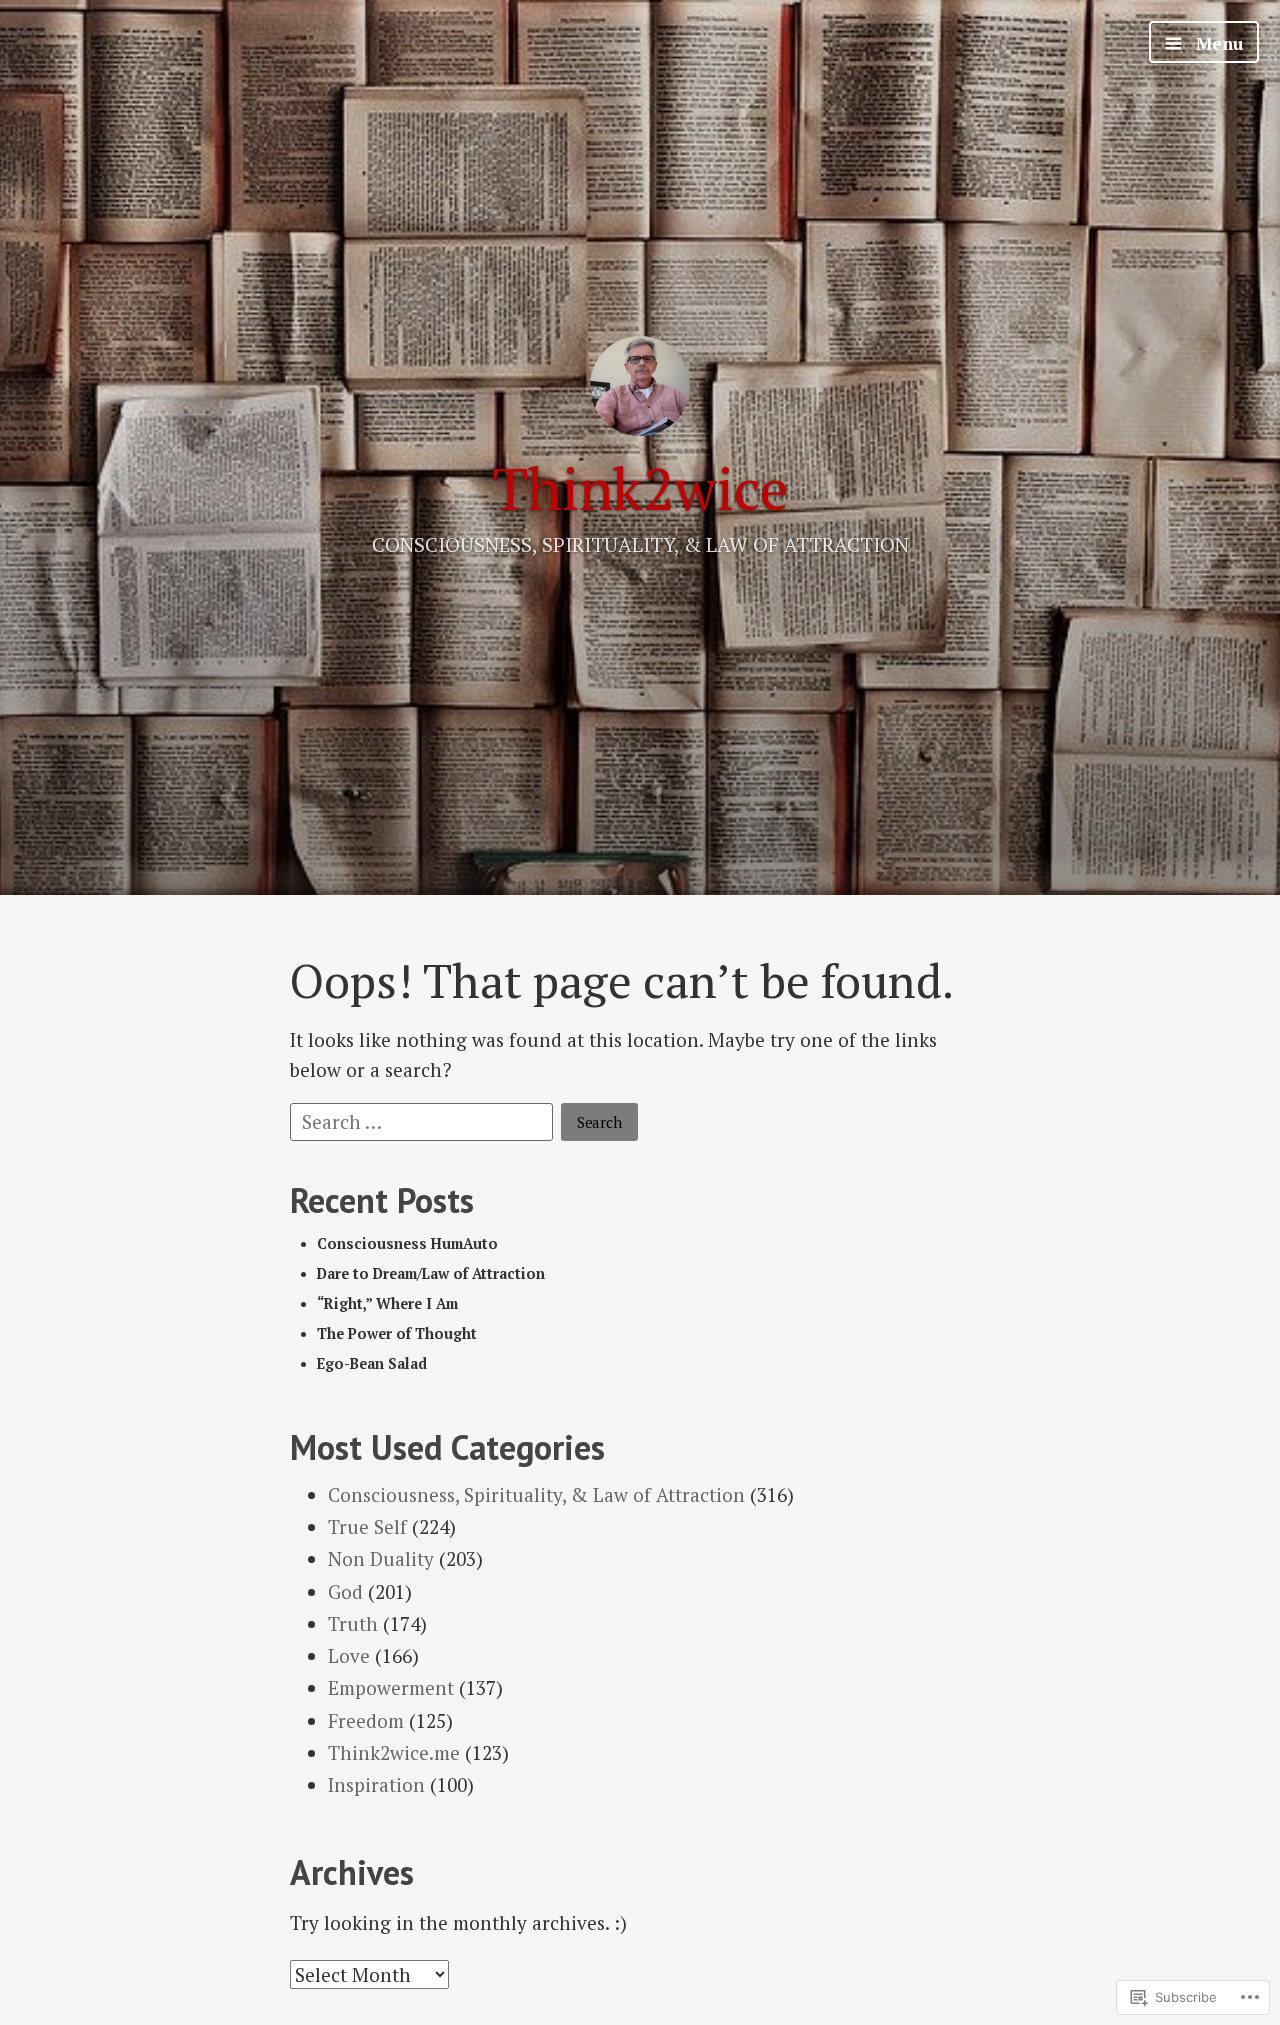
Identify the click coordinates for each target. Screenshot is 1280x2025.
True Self (367, 1526)
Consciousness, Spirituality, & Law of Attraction (536, 1494)
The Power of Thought (397, 1333)
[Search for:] (424, 1119)
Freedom (366, 1720)
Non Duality (381, 1558)
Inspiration (376, 1784)
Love (349, 1655)
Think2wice (640, 488)
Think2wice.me (394, 1752)
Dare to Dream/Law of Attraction (431, 1273)
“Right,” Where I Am (387, 1303)
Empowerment (391, 1687)
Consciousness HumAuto (407, 1243)
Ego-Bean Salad (372, 1363)
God (345, 1591)
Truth (353, 1623)
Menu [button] (1217, 43)
